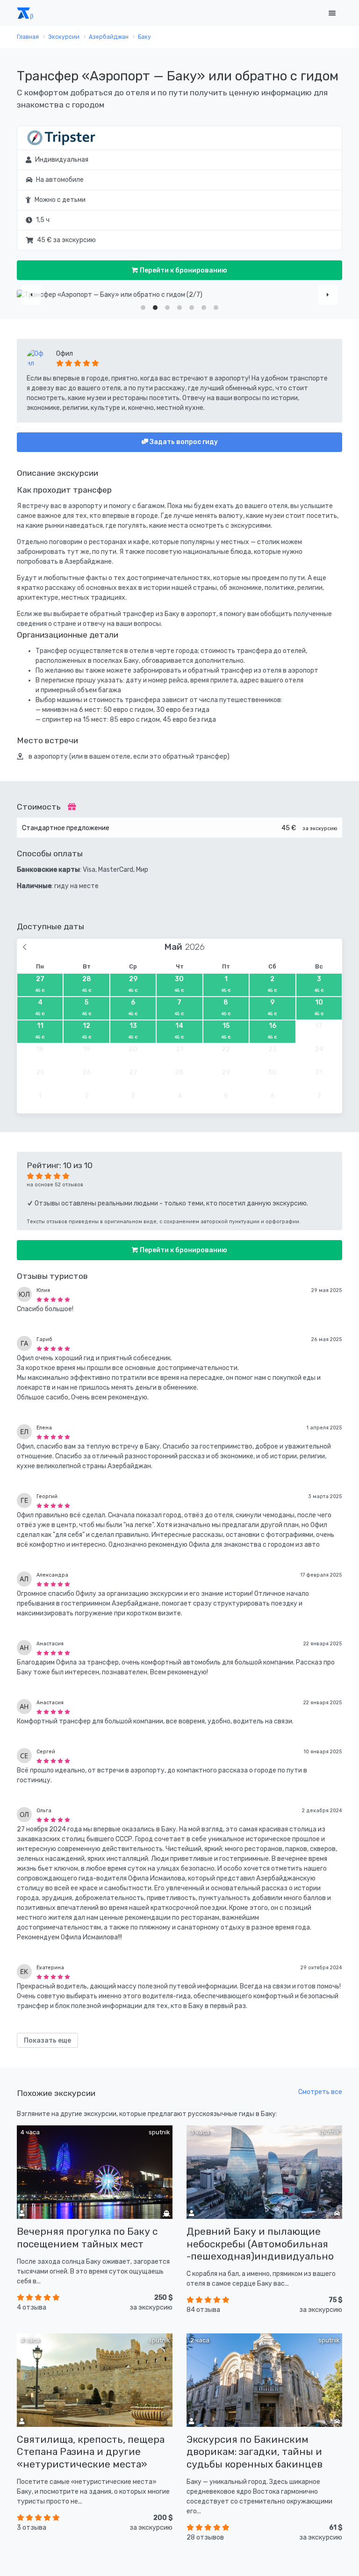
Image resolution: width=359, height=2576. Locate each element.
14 (179, 1031)
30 (179, 984)
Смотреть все (320, 2092)
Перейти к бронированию (183, 270)
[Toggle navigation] (332, 13)
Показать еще (47, 2041)
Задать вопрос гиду (183, 442)
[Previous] (31, 295)
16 (272, 1031)
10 (319, 1007)
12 (87, 1031)
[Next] (328, 295)
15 (226, 1031)
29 (133, 984)
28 (87, 984)
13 (133, 1031)
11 (40, 1031)
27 (40, 984)
